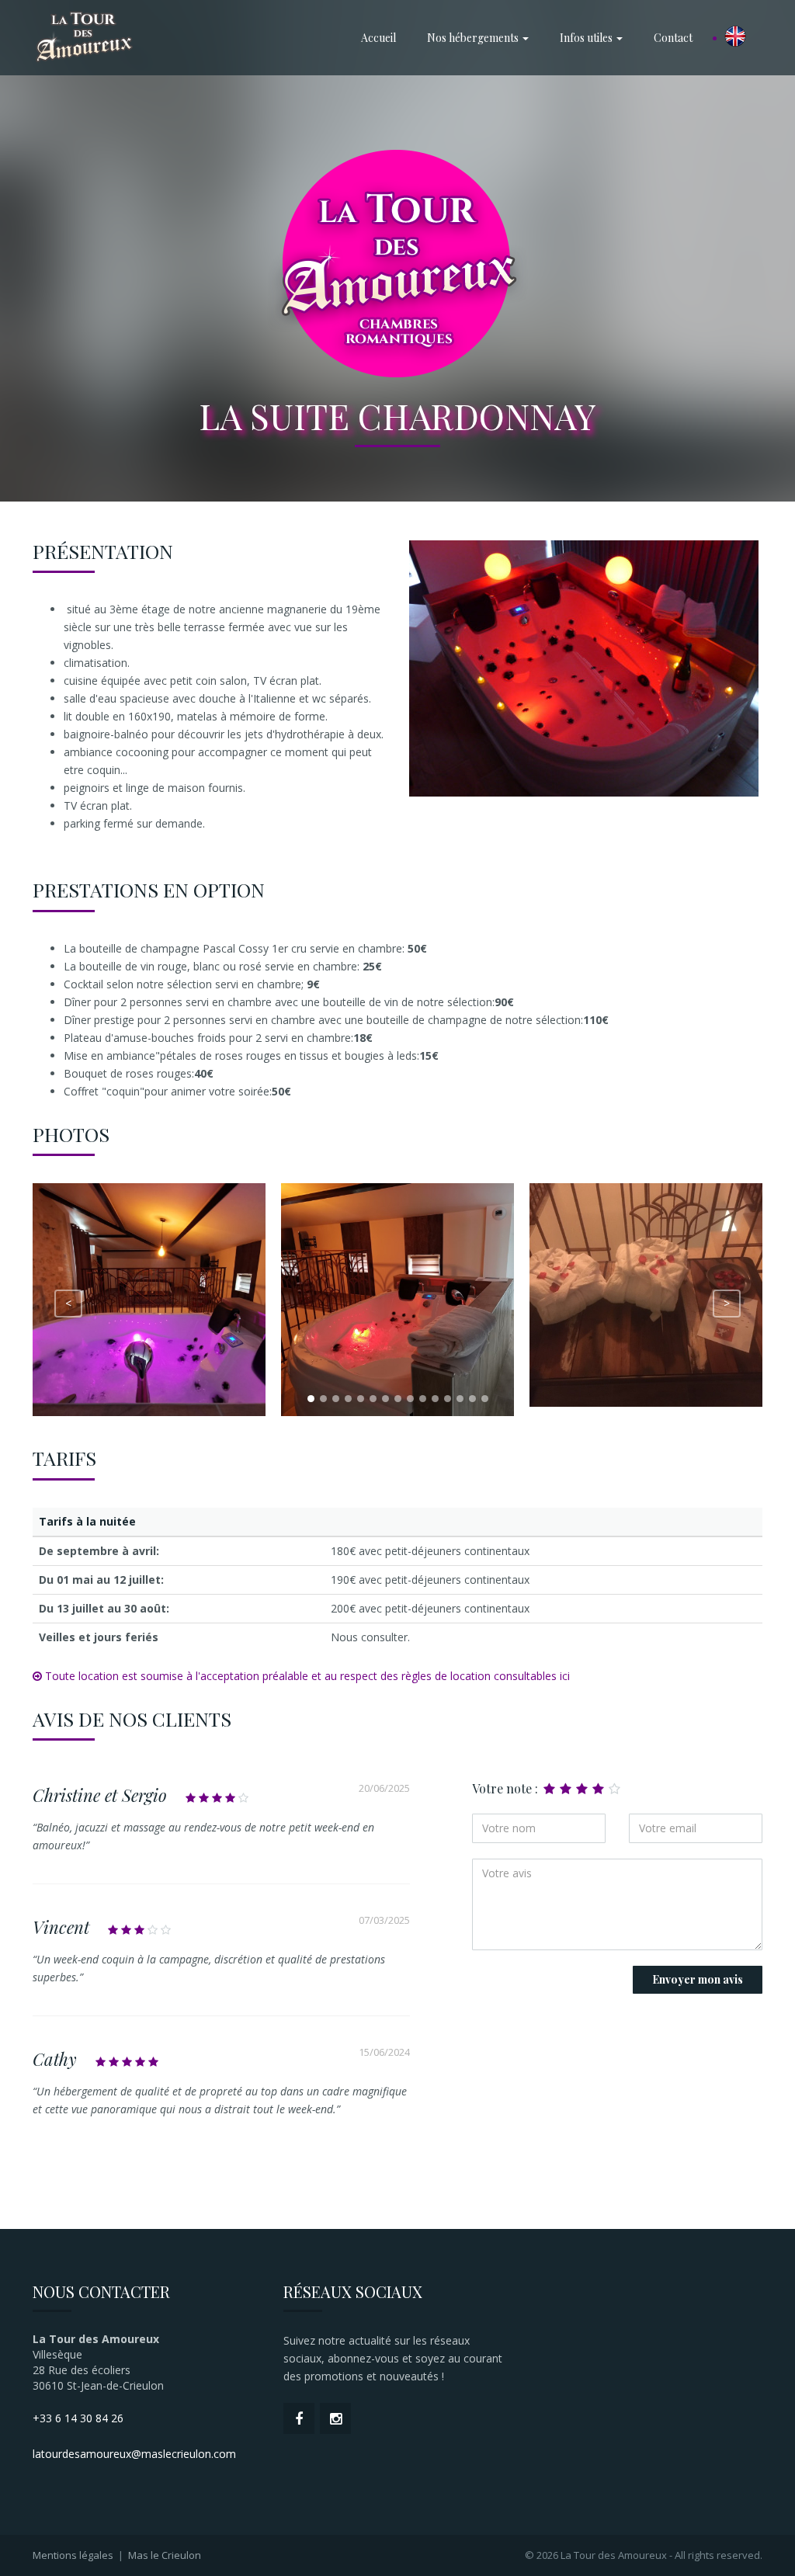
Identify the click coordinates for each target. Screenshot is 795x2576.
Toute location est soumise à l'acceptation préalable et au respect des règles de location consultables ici (306, 1676)
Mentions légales (73, 2555)
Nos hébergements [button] (474, 38)
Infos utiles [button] (587, 38)
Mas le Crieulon (165, 2555)
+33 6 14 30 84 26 (78, 2418)
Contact (673, 38)
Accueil (378, 38)
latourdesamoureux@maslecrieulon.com (134, 2454)
